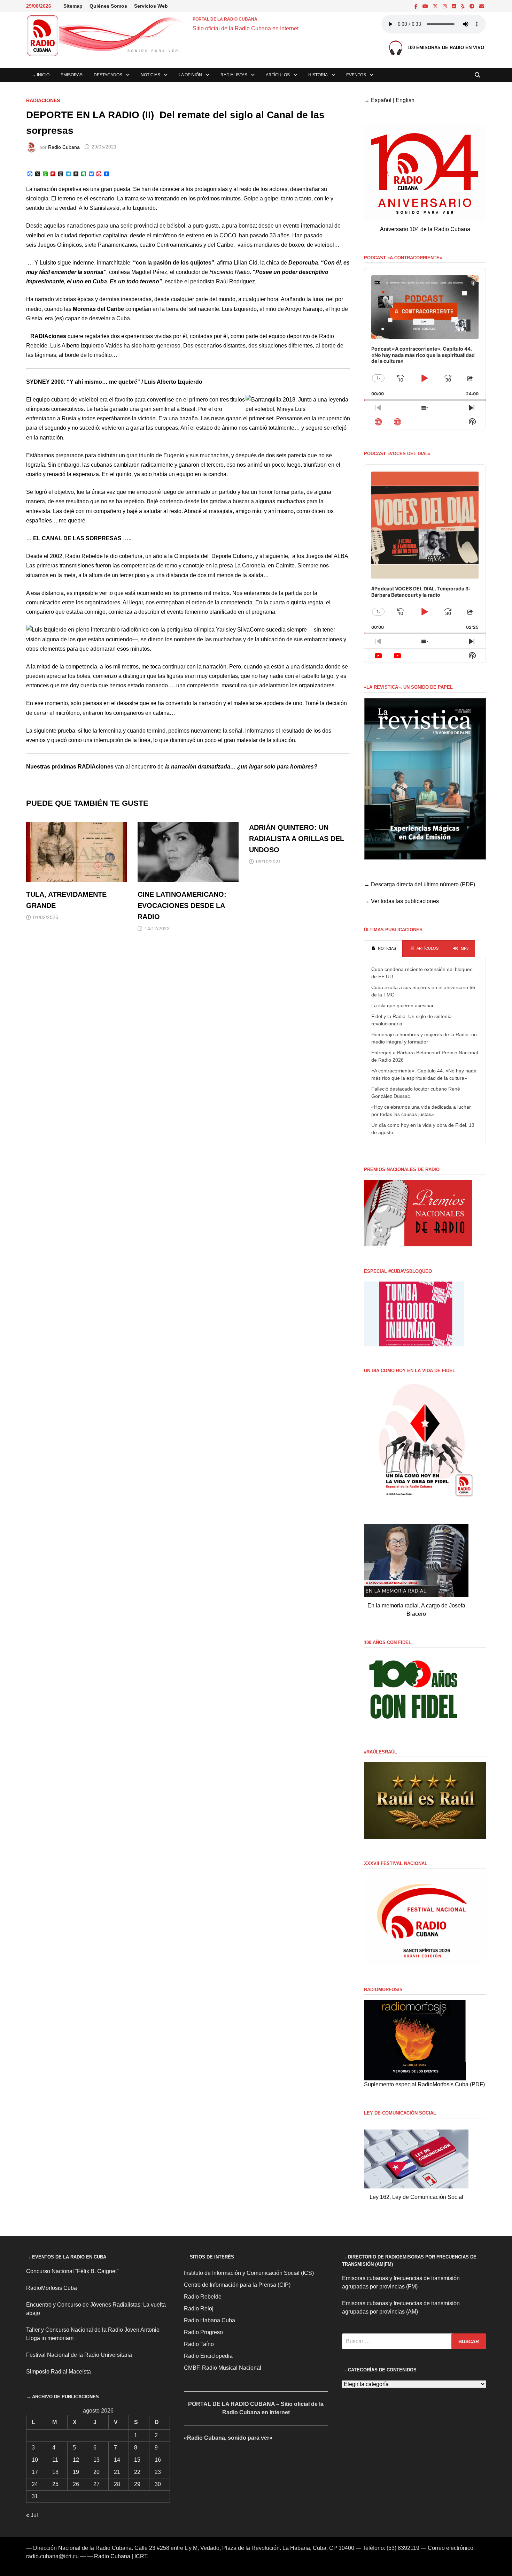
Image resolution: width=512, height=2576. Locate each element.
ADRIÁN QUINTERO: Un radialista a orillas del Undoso (297, 839)
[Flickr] (455, 6)
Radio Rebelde (203, 2297)
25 (55, 2484)
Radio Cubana (64, 147)
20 (96, 2472)
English (405, 100)
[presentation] (383, 949)
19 (76, 2472)
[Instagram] (445, 6)
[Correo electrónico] (482, 6)
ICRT (141, 2556)
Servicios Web (151, 6)
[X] (436, 6)
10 (35, 2460)
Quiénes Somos (108, 6)
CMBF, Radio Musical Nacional (223, 2368)
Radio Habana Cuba (210, 2320)
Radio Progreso (203, 2332)
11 (55, 2460)
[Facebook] (417, 6)
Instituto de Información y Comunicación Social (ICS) (249, 2273)
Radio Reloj (199, 2309)
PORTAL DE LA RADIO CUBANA (225, 19)
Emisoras (72, 75)
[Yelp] (463, 6)
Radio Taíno (199, 2344)
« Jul (32, 2515)
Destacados (108, 75)
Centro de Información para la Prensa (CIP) (237, 2285)
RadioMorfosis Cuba (52, 2288)
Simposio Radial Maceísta (59, 2372)
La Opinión (190, 75)
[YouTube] (426, 6)
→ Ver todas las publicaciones (401, 901)
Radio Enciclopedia (208, 2356)
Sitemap (73, 6)
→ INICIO (41, 75)
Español (381, 100)
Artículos (278, 75)
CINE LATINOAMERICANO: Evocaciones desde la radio (182, 905)
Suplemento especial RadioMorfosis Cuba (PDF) (424, 2084)
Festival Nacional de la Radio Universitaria (79, 2355)
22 (137, 2472)
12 (76, 2460)
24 (35, 2484)
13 (96, 2460)
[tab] (383, 949)
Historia (318, 75)
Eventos (356, 75)
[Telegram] (473, 6)
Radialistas (234, 75)
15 (137, 2460)
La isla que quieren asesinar (402, 1006)
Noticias (150, 75)
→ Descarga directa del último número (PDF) (420, 884)
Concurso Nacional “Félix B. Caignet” (72, 2271)
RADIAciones (43, 100)
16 (158, 2460)
